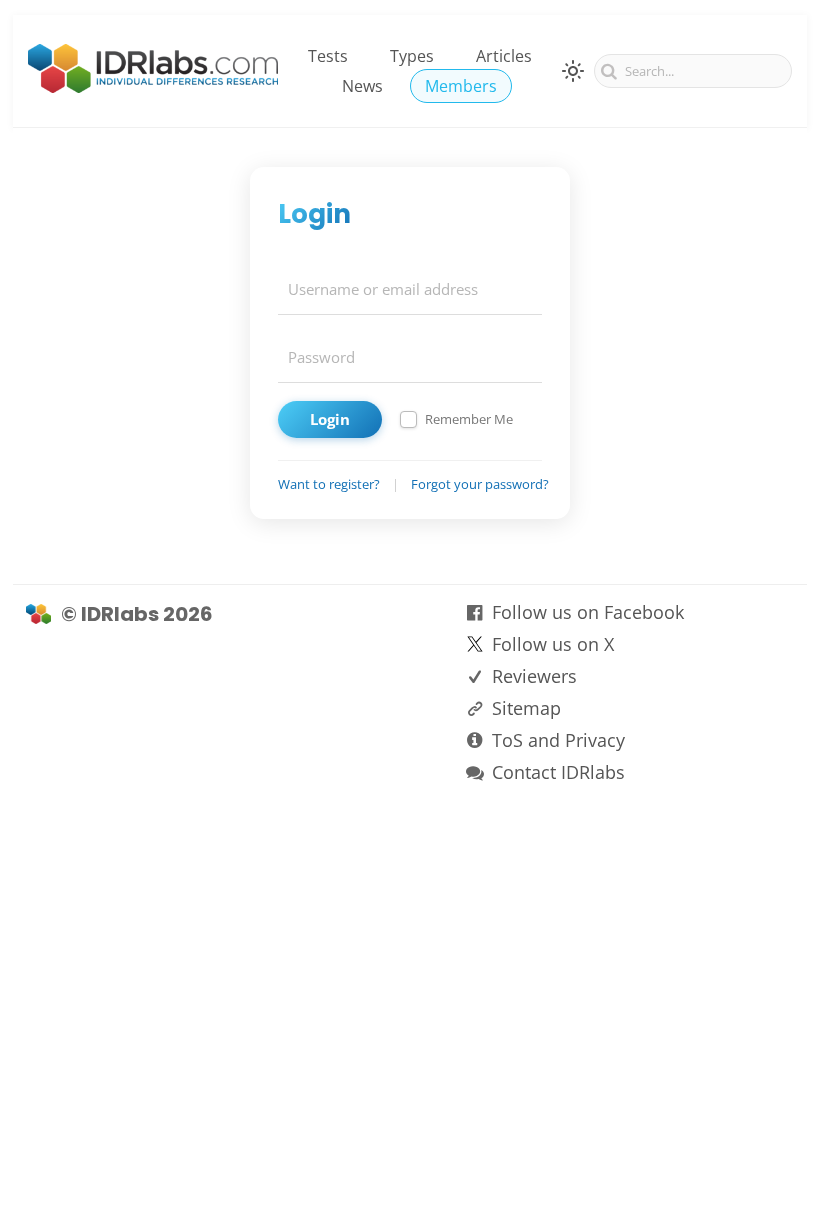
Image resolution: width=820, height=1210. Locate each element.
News (362, 86)
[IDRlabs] (153, 87)
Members (461, 86)
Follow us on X (553, 644)
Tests (328, 56)
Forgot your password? (480, 484)
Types (412, 56)
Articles (504, 56)
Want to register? (329, 484)
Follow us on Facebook (588, 612)
